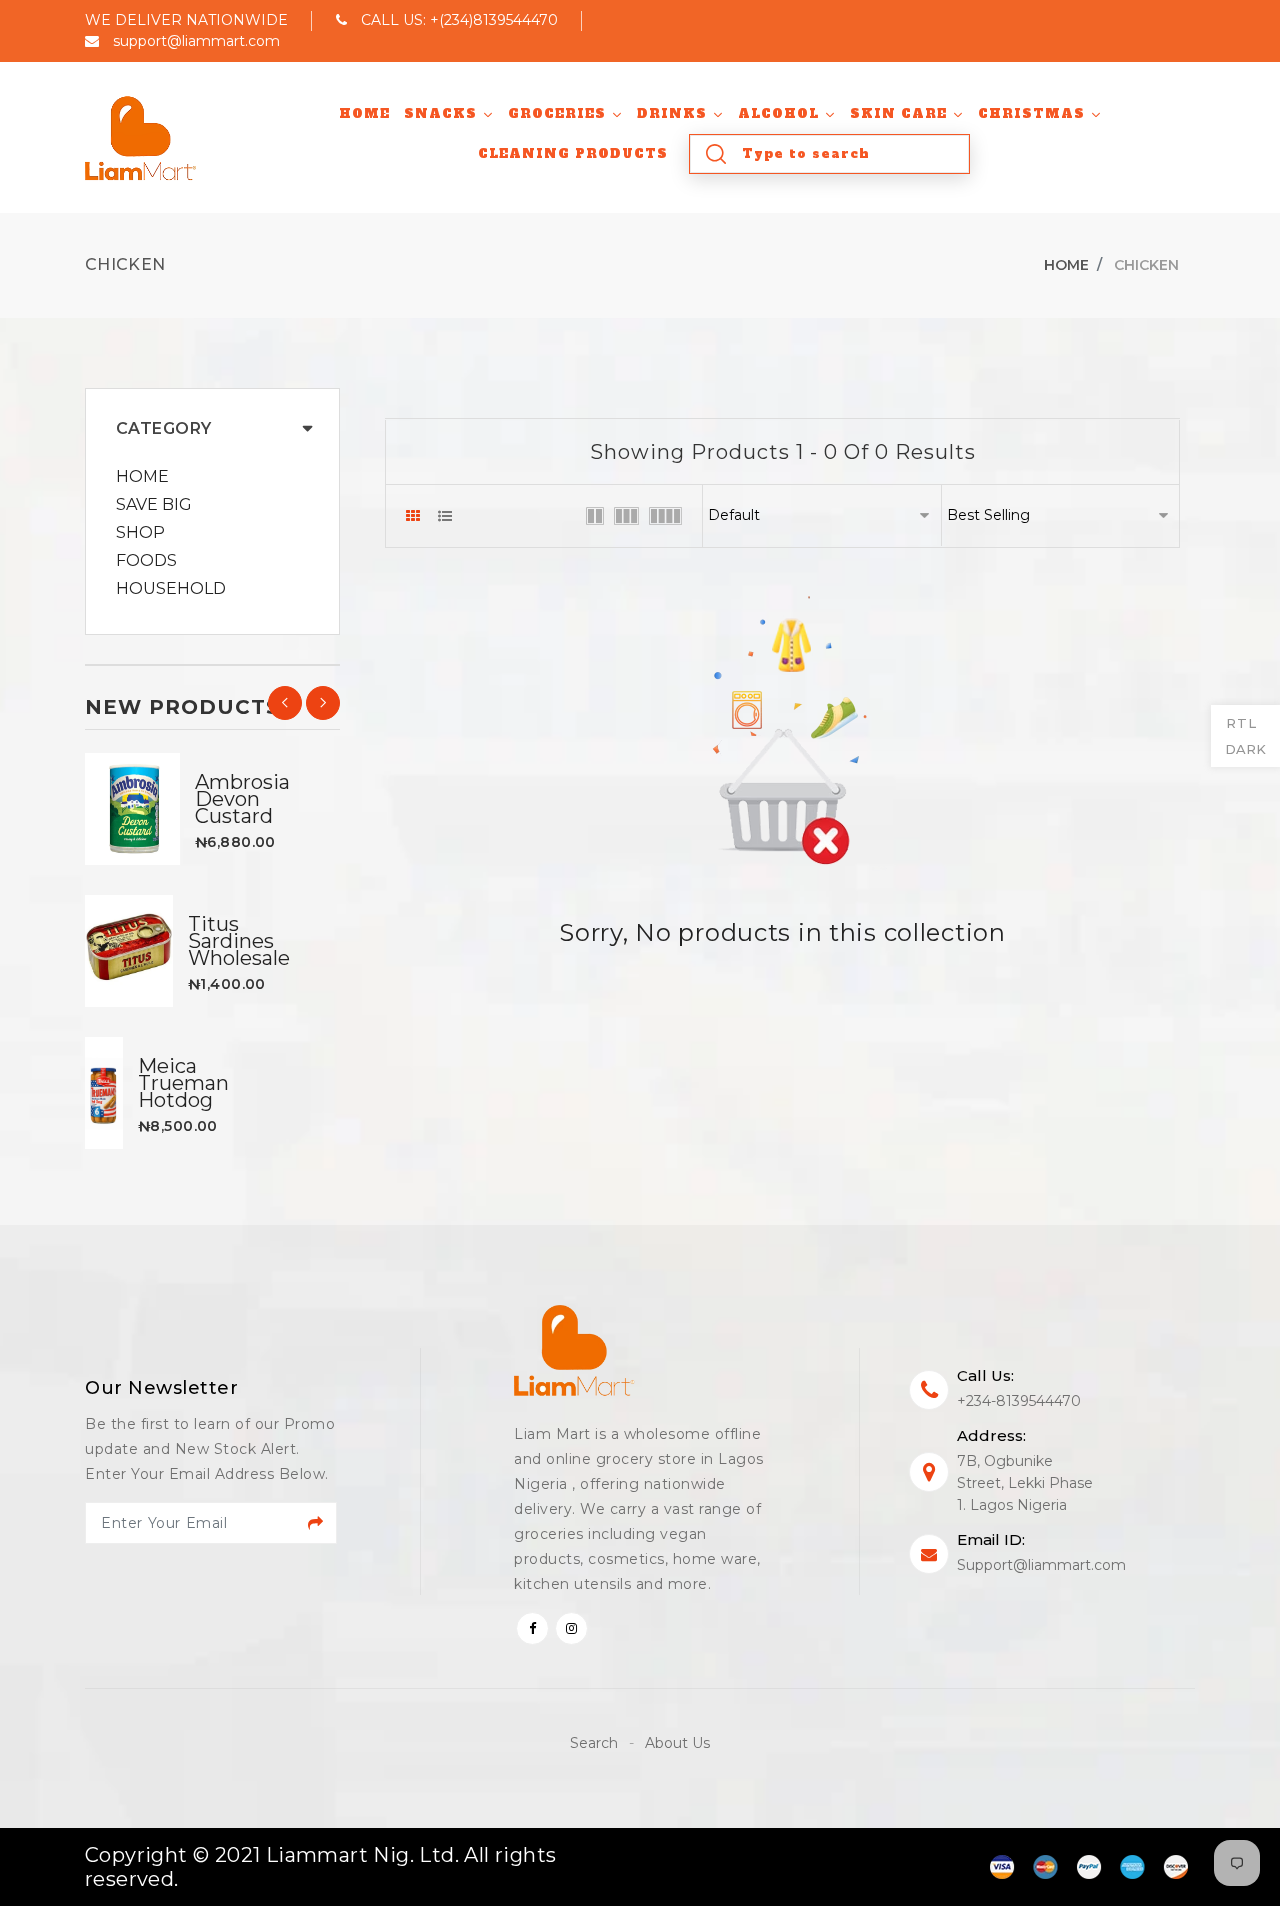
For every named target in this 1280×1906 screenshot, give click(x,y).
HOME (142, 477)
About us (677, 1743)
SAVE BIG (154, 505)
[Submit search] (716, 154)
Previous (285, 703)
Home (1066, 265)
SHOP (140, 533)
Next (323, 703)
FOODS (146, 561)
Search (596, 1743)
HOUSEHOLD (171, 589)
